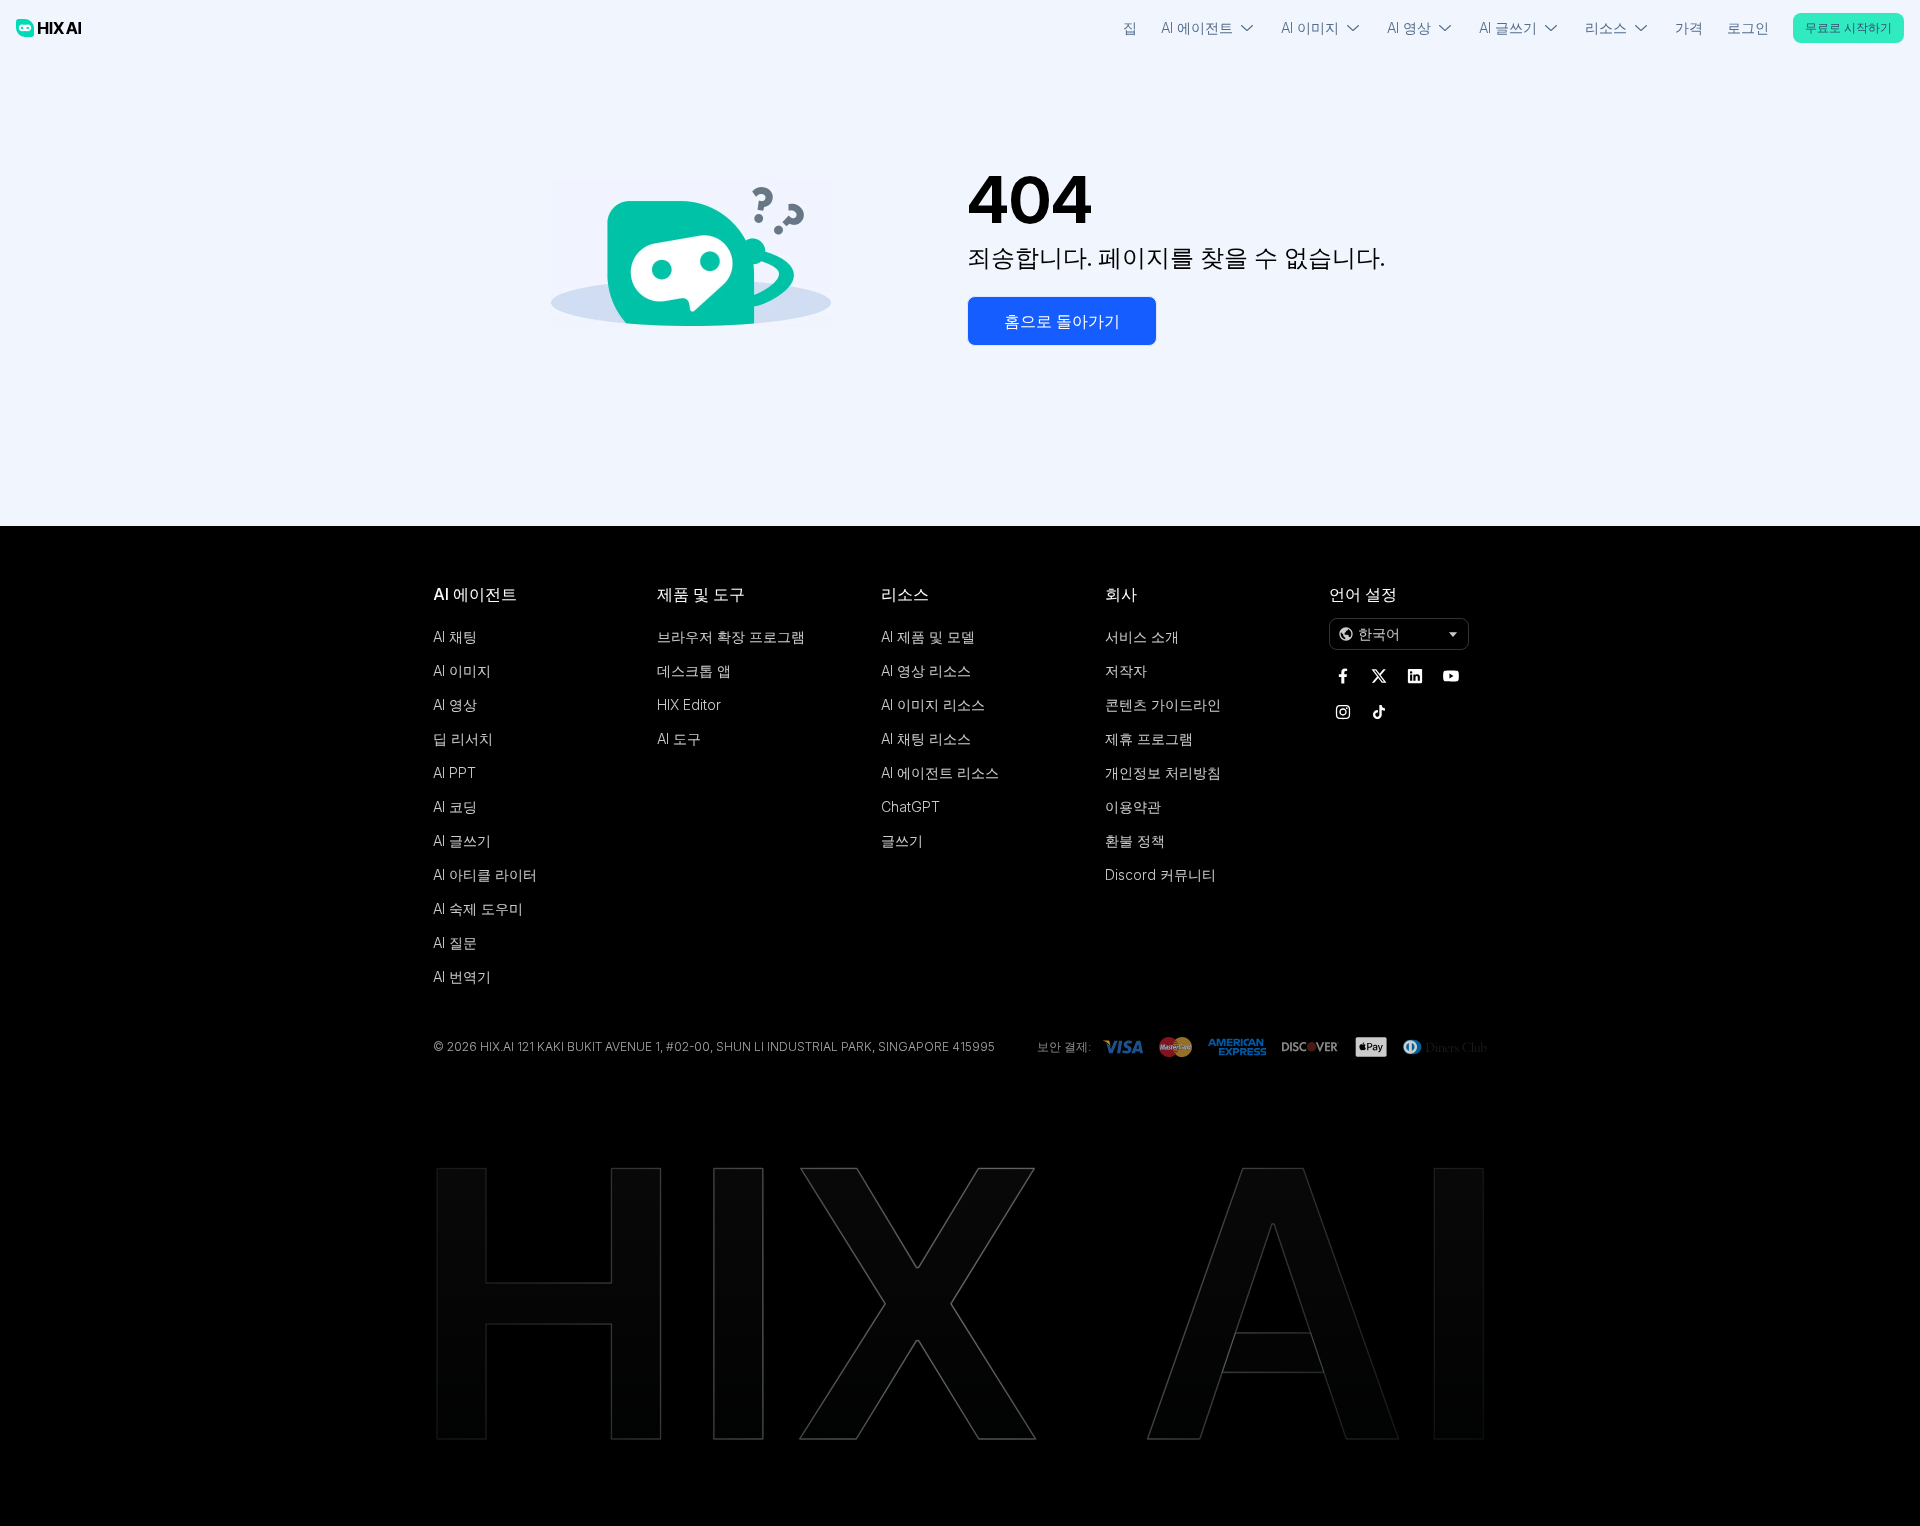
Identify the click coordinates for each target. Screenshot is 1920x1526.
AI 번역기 (462, 976)
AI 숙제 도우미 (478, 908)
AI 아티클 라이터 (485, 874)
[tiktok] (1379, 712)
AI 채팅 (455, 636)
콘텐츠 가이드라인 (1163, 704)
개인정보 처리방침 (1163, 772)
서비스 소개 (1142, 636)
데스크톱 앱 (694, 670)
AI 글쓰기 (462, 840)
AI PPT (454, 772)
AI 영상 (455, 704)
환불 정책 (1135, 840)
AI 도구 (679, 738)
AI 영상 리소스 (926, 670)
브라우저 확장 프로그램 (731, 636)
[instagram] (1343, 712)
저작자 (1126, 670)
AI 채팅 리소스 (926, 738)
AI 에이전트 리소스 (940, 772)
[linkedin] (1415, 676)
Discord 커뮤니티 (1160, 874)
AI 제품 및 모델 (928, 636)
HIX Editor (689, 704)
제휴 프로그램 (1149, 738)
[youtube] (1451, 676)
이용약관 (1133, 806)
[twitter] (1379, 676)
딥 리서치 (463, 738)
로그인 (1748, 27)
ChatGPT (910, 806)
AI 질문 (455, 942)
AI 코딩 (455, 806)
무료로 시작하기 (1848, 27)
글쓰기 (902, 840)
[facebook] (1343, 676)
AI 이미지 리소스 (933, 704)
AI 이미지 (462, 670)
